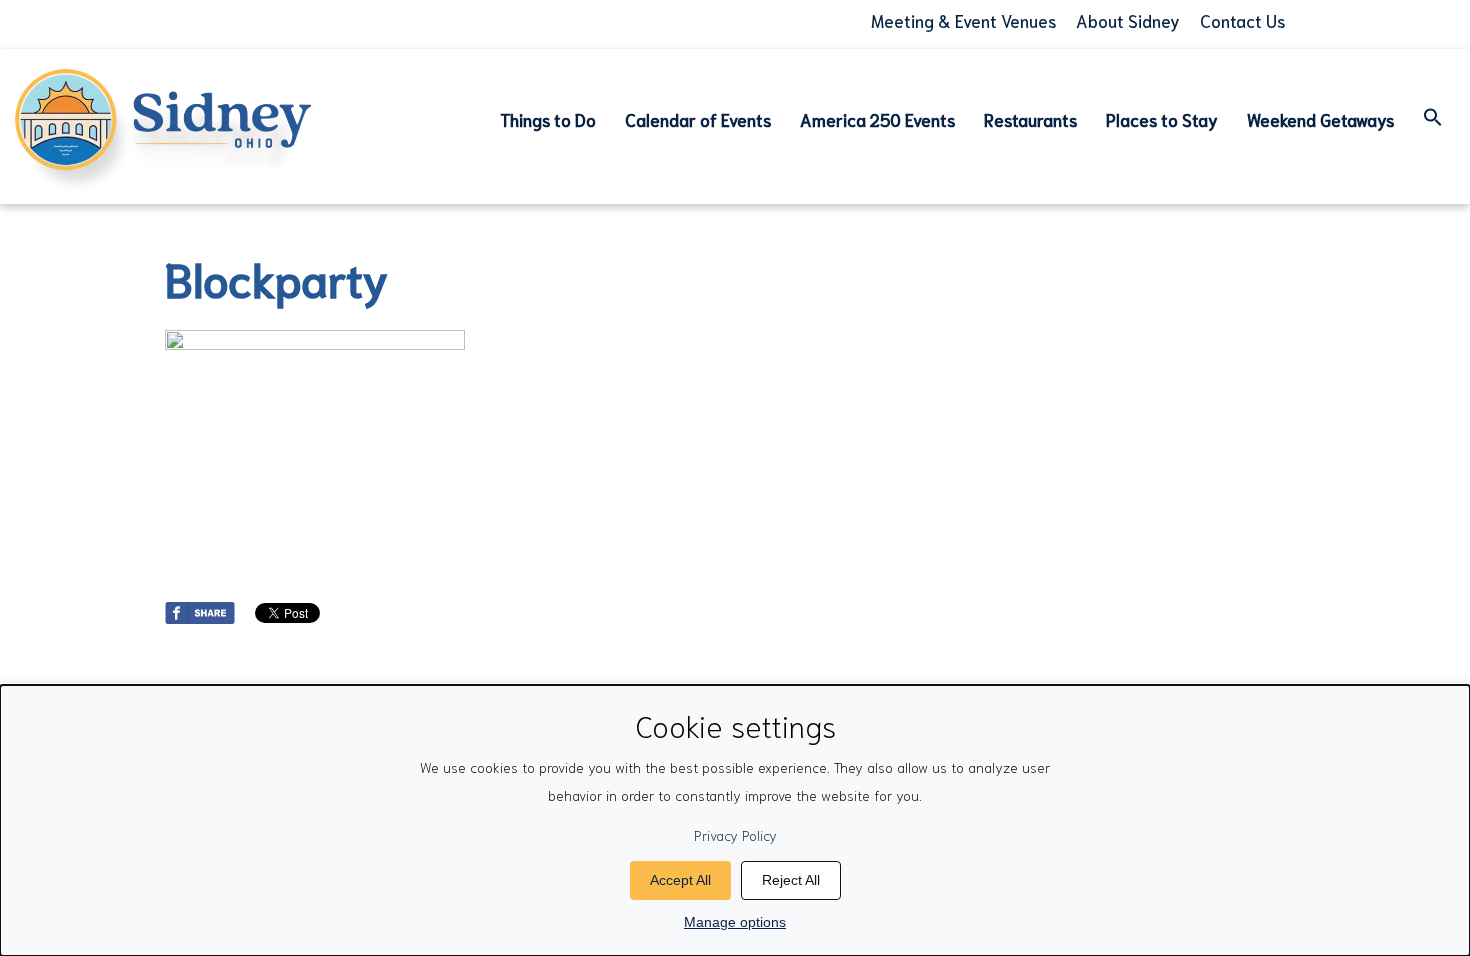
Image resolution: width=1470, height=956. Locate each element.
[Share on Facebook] (200, 609)
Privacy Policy (735, 835)
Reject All (791, 880)
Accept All (680, 880)
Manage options (735, 922)
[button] (1433, 119)
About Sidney (1128, 20)
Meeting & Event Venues (963, 20)
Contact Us (1242, 20)
